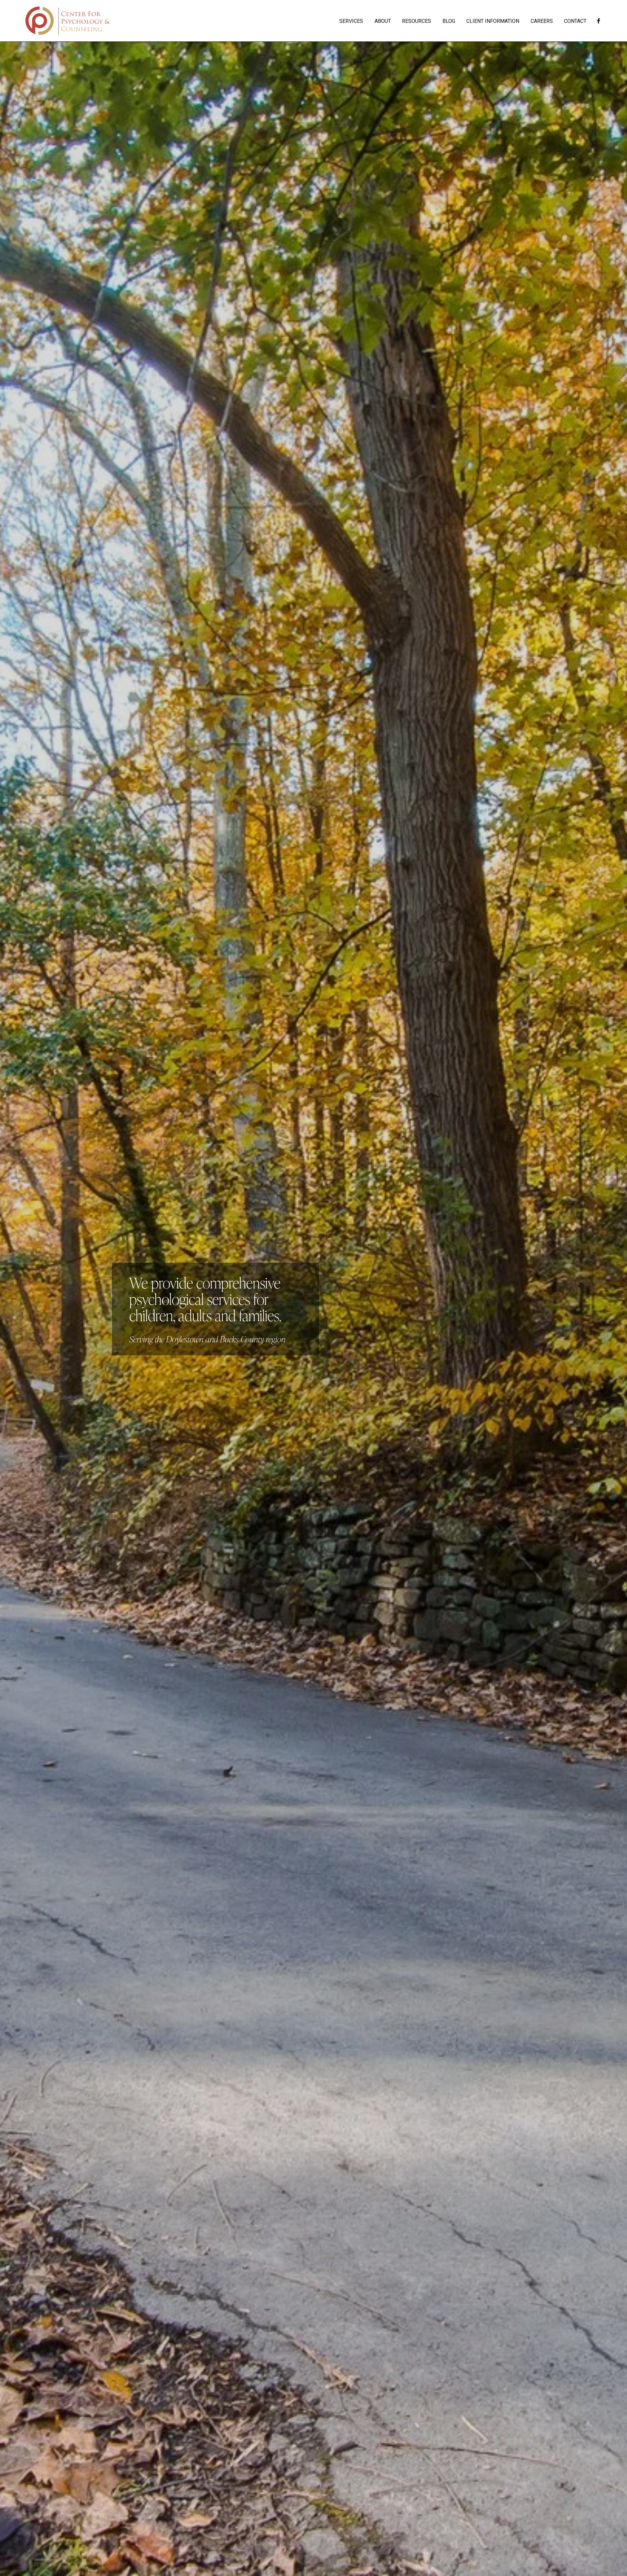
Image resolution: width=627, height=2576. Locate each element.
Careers (542, 21)
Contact (575, 21)
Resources (417, 21)
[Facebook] (599, 21)
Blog (449, 21)
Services (351, 21)
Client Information (493, 21)
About (383, 21)
